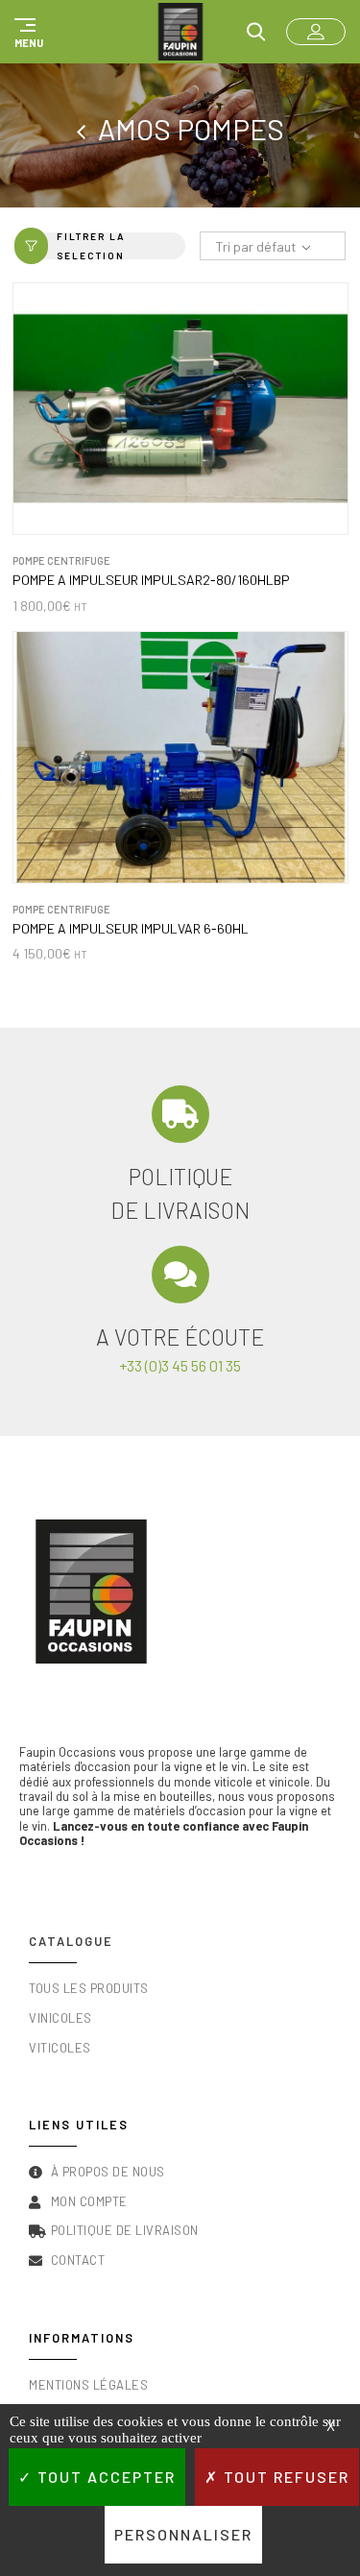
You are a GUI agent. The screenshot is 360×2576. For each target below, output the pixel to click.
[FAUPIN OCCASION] (180, 32)
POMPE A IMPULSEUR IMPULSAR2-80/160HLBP (151, 580)
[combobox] (273, 247)
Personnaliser (183, 2534)
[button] (26, 32)
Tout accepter (104, 2477)
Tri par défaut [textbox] (256, 246)
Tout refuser (284, 2477)
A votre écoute (180, 1337)
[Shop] (87, 129)
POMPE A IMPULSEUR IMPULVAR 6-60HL (131, 929)
